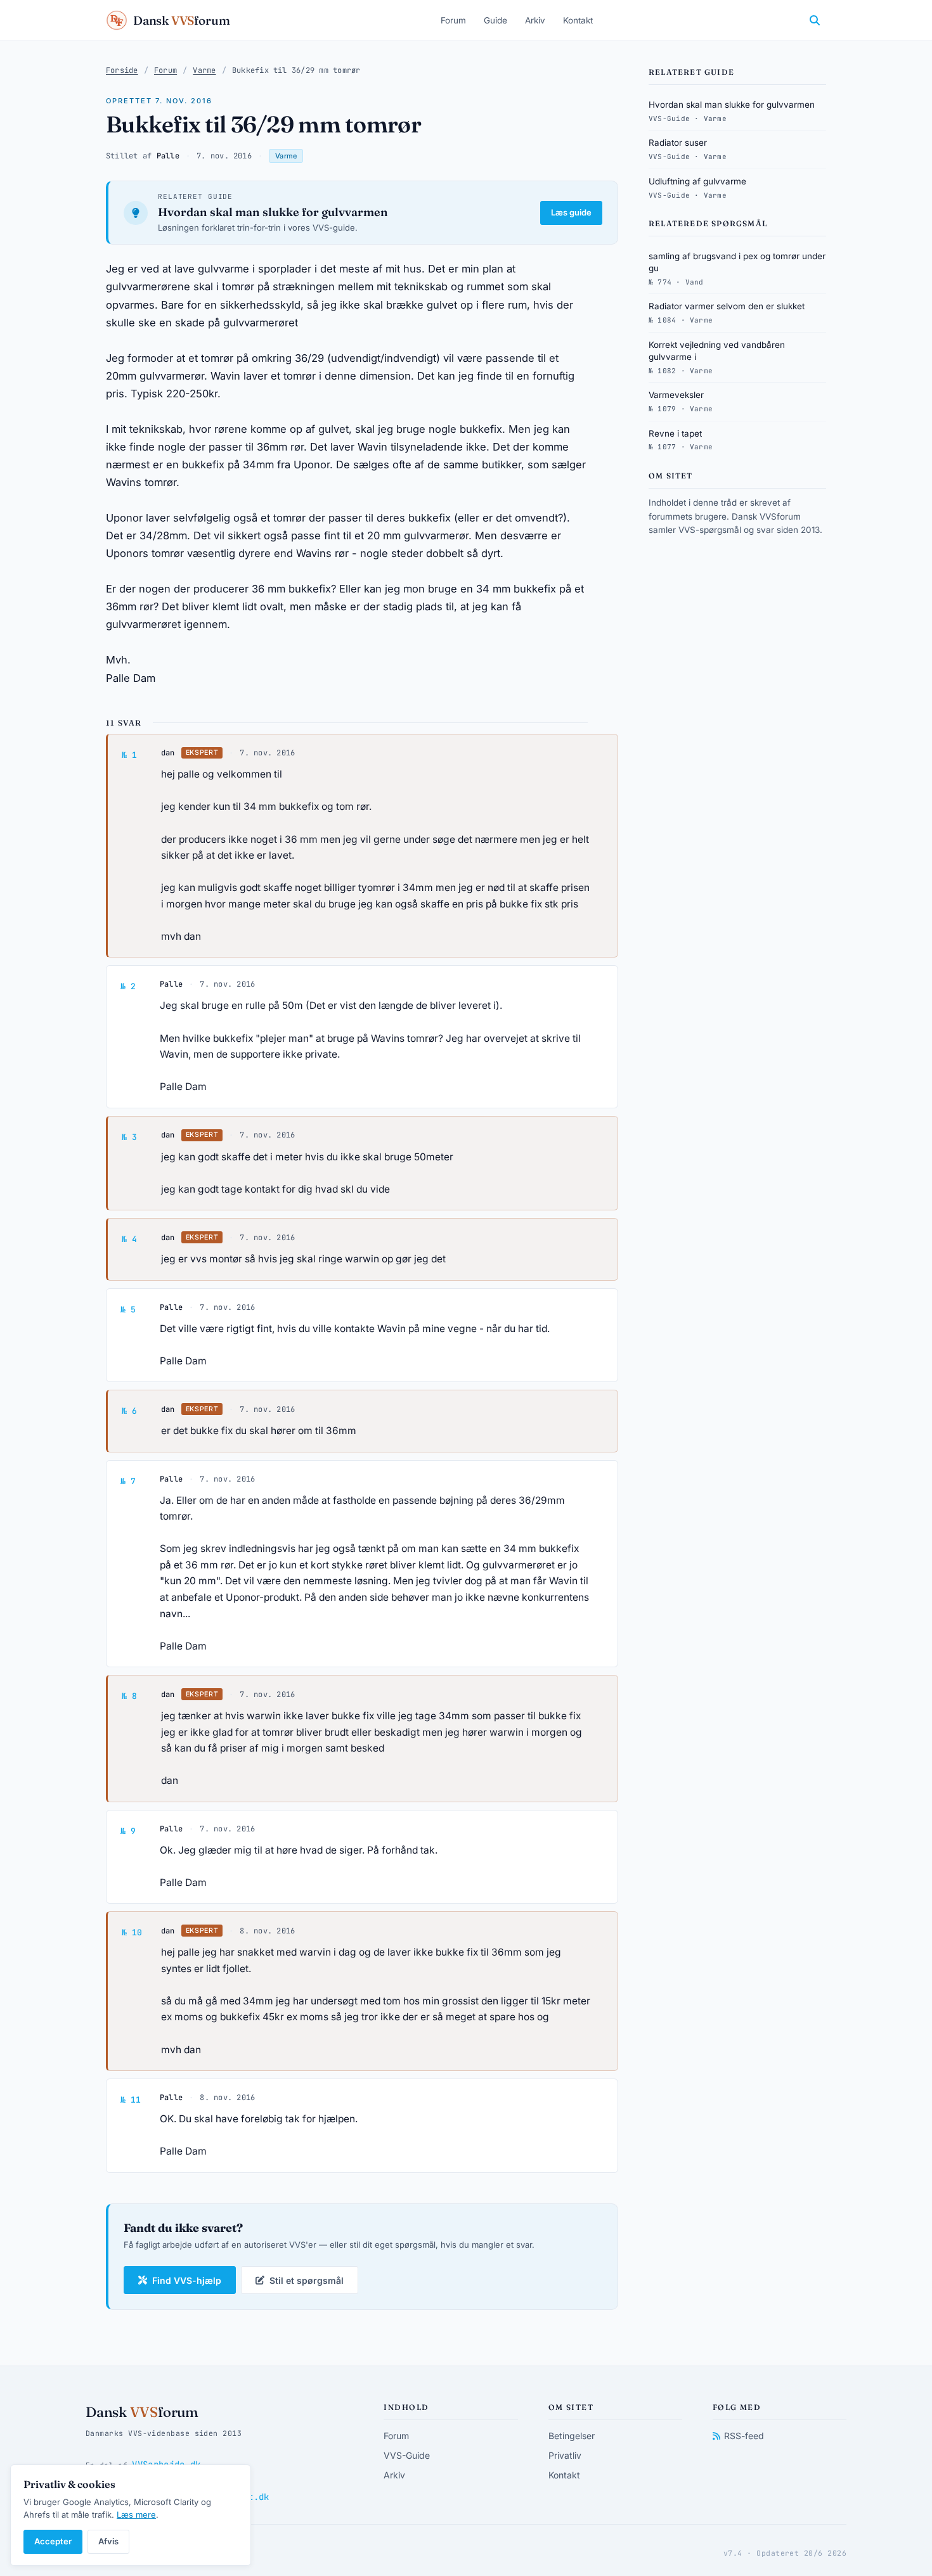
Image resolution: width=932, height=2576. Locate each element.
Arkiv (535, 20)
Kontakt (578, 20)
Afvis (108, 2541)
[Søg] (815, 20)
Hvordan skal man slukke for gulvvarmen (273, 212)
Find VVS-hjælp (187, 2280)
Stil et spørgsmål (307, 2280)
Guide (495, 20)
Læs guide (571, 212)
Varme (204, 70)
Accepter (53, 2541)
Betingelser (572, 2436)
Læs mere (136, 2515)
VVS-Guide (407, 2455)
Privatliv (565, 2455)
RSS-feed (744, 2436)
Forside (122, 70)
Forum (453, 20)
